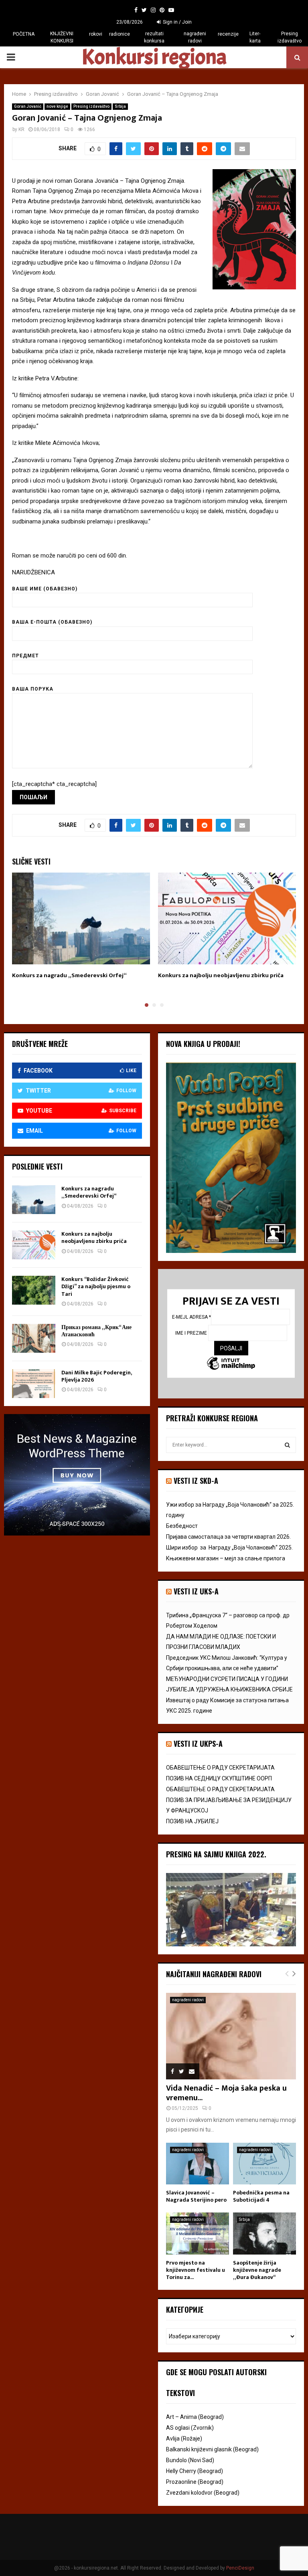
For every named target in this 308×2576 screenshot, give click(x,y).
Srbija (120, 106)
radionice (120, 34)
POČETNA (24, 34)
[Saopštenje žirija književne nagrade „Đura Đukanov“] (264, 2234)
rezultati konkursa (154, 37)
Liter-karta (255, 37)
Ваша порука (33, 689)
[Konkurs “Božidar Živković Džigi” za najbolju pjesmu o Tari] (34, 1290)
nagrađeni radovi (195, 37)
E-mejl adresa (191, 1317)
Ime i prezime (192, 1333)
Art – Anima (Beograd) (195, 2417)
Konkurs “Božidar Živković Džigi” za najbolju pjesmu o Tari (96, 1286)
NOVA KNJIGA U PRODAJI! (203, 1044)
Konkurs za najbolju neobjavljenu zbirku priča (221, 975)
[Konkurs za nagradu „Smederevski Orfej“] (34, 1200)
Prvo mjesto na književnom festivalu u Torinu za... (196, 2270)
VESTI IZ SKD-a (196, 1481)
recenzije (228, 34)
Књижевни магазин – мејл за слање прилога (226, 1558)
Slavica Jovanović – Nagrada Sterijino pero (196, 2196)
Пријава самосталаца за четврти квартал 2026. (228, 1537)
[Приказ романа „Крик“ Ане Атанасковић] (34, 1338)
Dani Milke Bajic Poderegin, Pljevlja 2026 (96, 1376)
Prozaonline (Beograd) (195, 2482)
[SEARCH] (287, 1445)
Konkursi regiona (154, 57)
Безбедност (182, 1526)
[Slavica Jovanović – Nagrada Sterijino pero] (198, 2164)
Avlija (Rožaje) (184, 2439)
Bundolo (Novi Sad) (190, 2460)
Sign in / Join (177, 22)
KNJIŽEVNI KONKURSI (62, 37)
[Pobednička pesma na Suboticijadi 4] (264, 2164)
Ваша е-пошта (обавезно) (52, 622)
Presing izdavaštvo (290, 37)
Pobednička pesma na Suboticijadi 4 (261, 2196)
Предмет (25, 656)
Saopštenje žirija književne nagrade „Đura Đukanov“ (257, 2270)
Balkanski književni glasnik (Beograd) (212, 2449)
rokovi (96, 34)
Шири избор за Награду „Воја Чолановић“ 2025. (229, 1548)
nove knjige (57, 106)
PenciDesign (240, 2568)
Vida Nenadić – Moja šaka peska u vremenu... (226, 2093)
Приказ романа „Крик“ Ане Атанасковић (96, 1331)
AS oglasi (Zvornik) (190, 2428)
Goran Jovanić (28, 106)
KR (21, 129)
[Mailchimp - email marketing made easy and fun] (231, 1364)
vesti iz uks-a (196, 1591)
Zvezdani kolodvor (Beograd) (203, 2493)
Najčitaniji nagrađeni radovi (214, 1974)
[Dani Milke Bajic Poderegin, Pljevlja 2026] (34, 1384)
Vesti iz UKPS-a (198, 1744)
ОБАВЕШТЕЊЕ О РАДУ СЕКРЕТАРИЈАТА (220, 1768)
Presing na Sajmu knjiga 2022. (216, 1854)
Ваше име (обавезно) (45, 589)
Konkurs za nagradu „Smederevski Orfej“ (69, 975)
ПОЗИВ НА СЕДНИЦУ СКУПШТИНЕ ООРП (219, 1778)
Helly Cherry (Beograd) (195, 2471)
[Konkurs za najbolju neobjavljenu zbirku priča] (34, 1245)
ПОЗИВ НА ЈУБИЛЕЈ (192, 1821)
